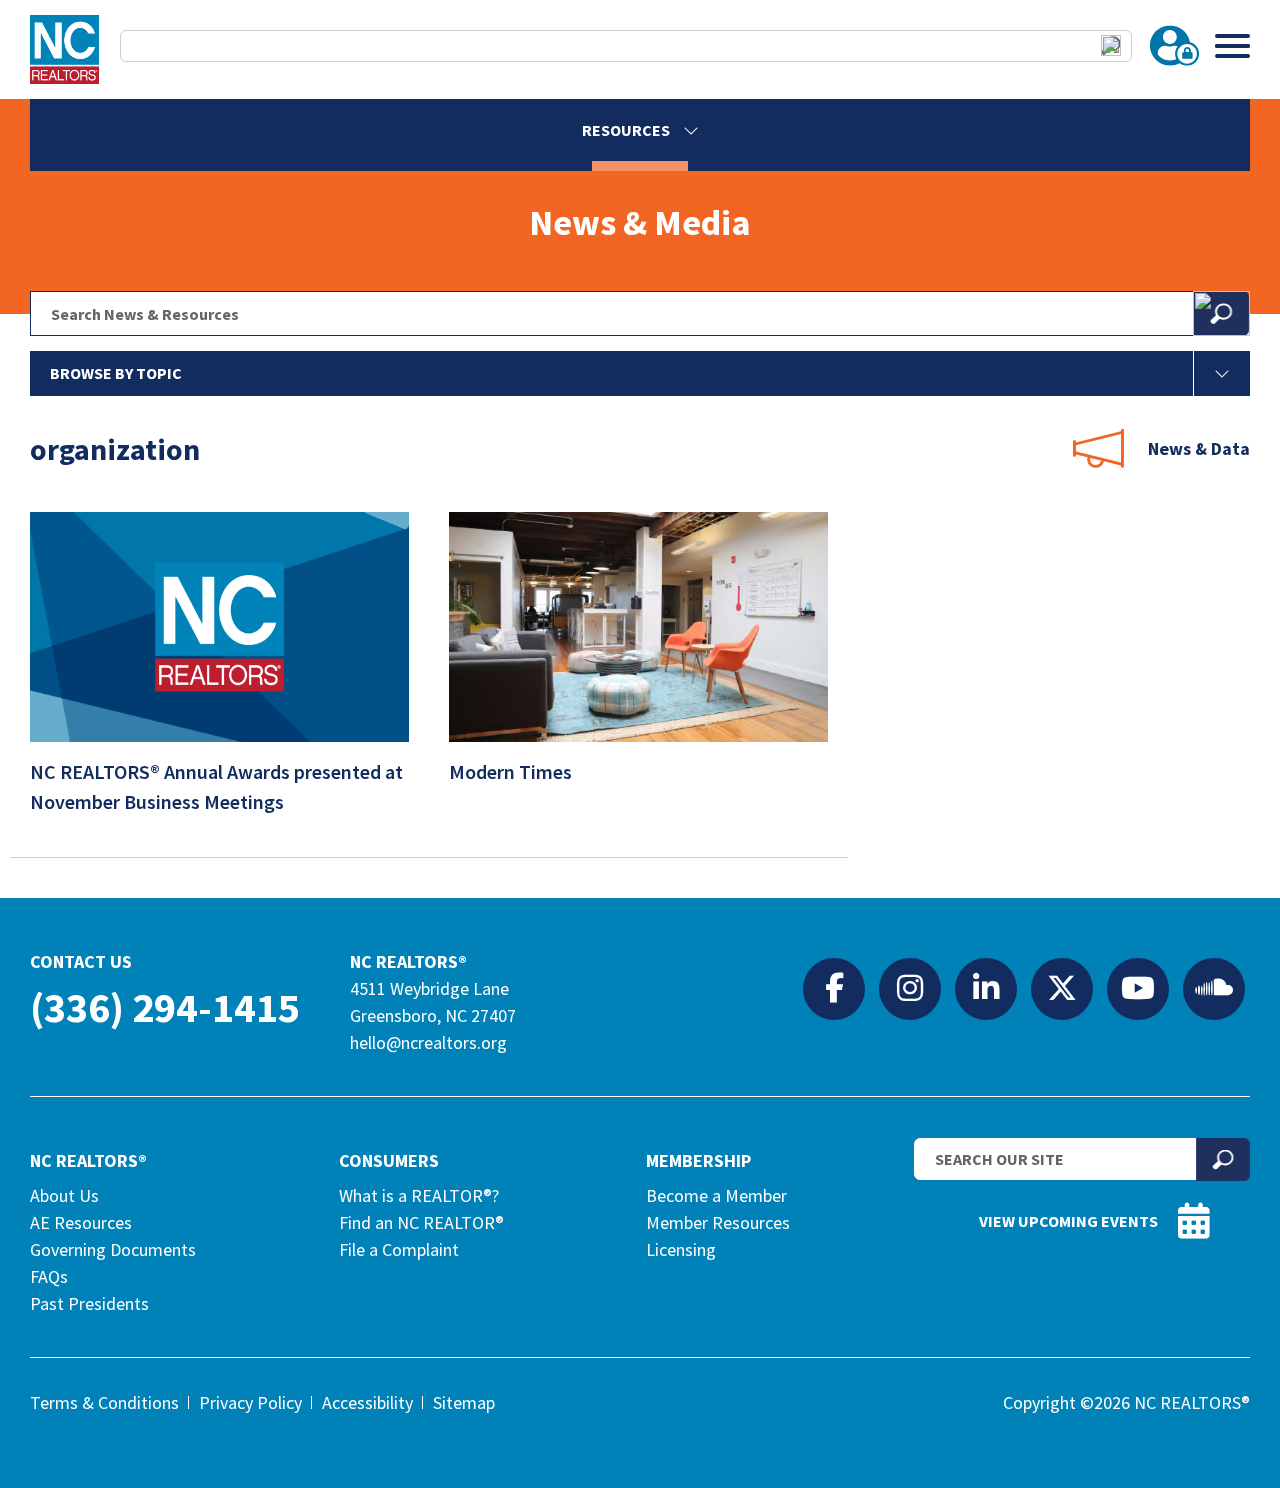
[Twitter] (1062, 988)
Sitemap (464, 1402)
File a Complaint (399, 1249)
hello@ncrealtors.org (428, 1042)
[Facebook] (834, 988)
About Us (64, 1195)
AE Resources (81, 1222)
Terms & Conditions (104, 1402)
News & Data (1199, 448)
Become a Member (716, 1195)
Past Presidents (89, 1303)
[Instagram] (910, 988)
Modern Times (512, 771)
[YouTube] (1138, 988)
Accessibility (367, 1402)
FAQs (49, 1276)
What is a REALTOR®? (419, 1195)
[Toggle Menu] (1232, 45)
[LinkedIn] (986, 988)
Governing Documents (113, 1249)
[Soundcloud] (1214, 988)
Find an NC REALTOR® (421, 1222)
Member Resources (718, 1222)
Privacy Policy (250, 1402)
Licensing (681, 1249)
